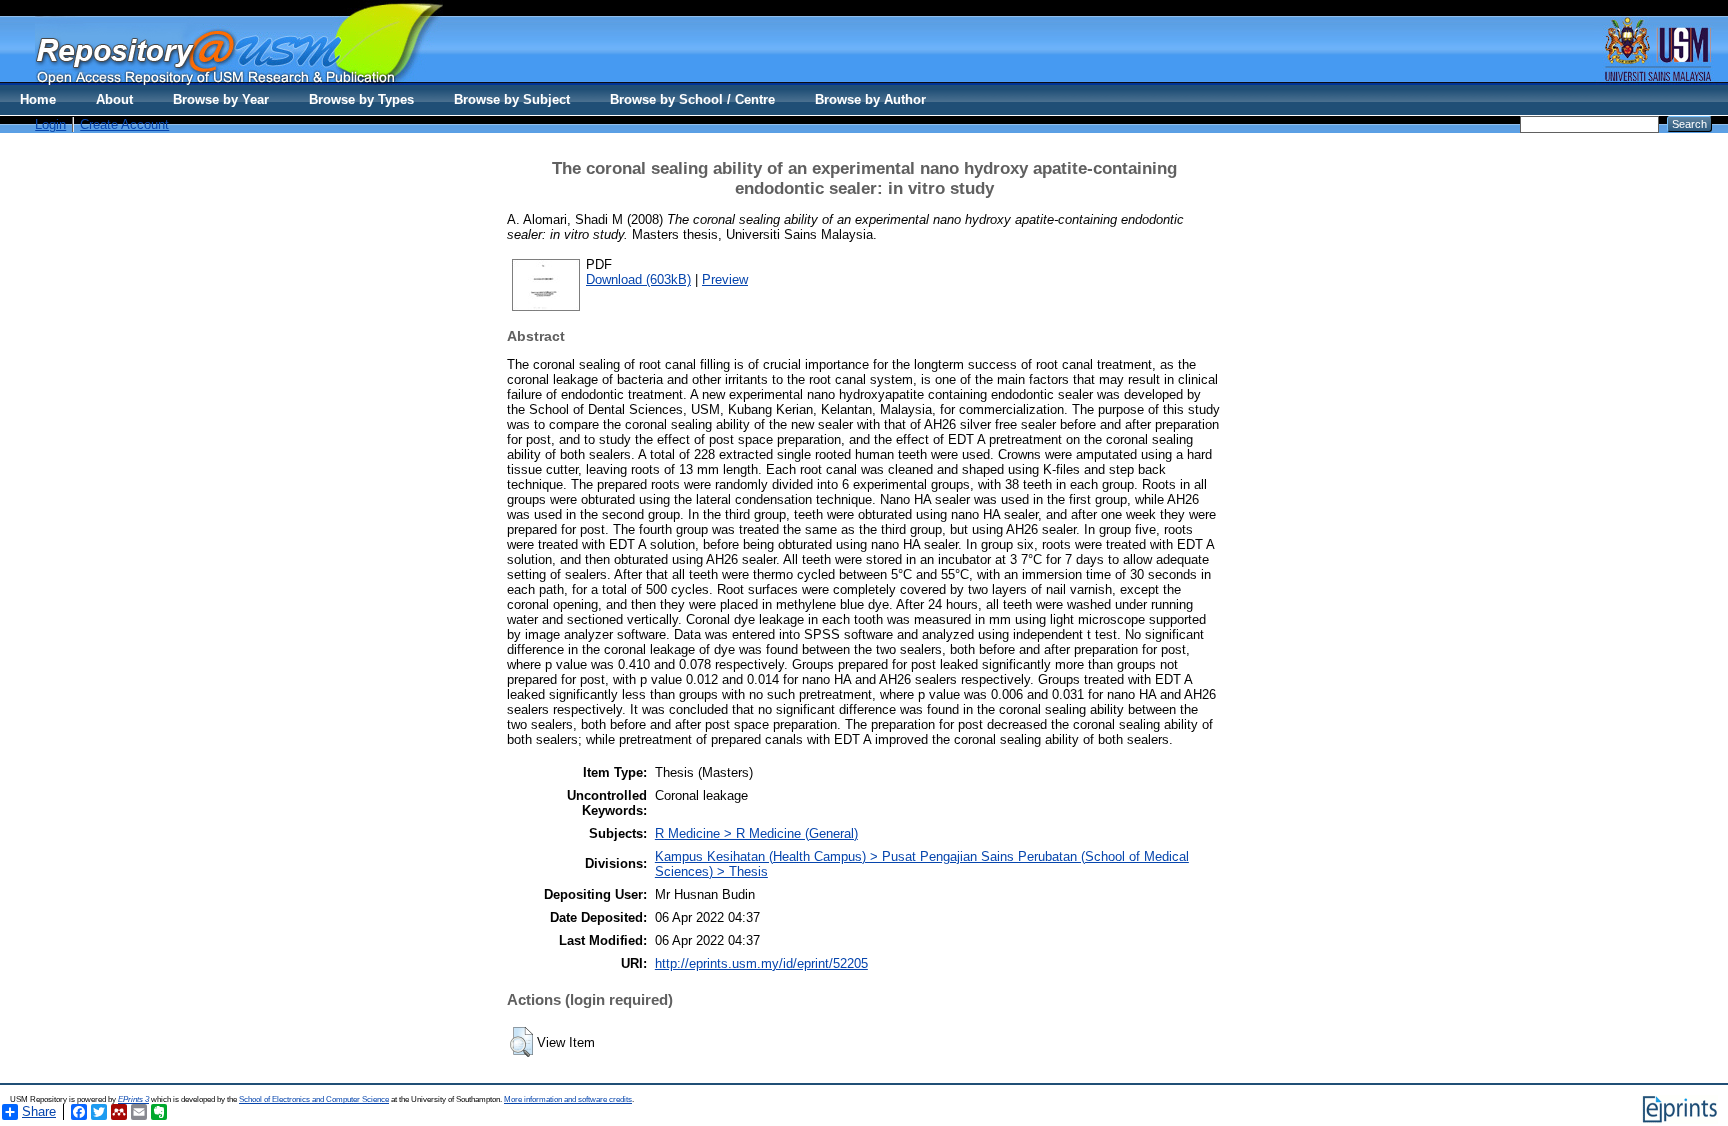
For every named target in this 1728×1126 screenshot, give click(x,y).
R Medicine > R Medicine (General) (756, 833)
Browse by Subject (512, 99)
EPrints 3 (133, 1099)
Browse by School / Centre (692, 99)
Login (50, 124)
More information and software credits (568, 1099)
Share (39, 1111)
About (114, 99)
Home (38, 99)
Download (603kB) (638, 279)
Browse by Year (221, 99)
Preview (725, 279)
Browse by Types (361, 99)
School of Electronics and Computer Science (314, 1099)
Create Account (124, 124)
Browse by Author (870, 99)
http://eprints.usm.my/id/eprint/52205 (761, 963)
